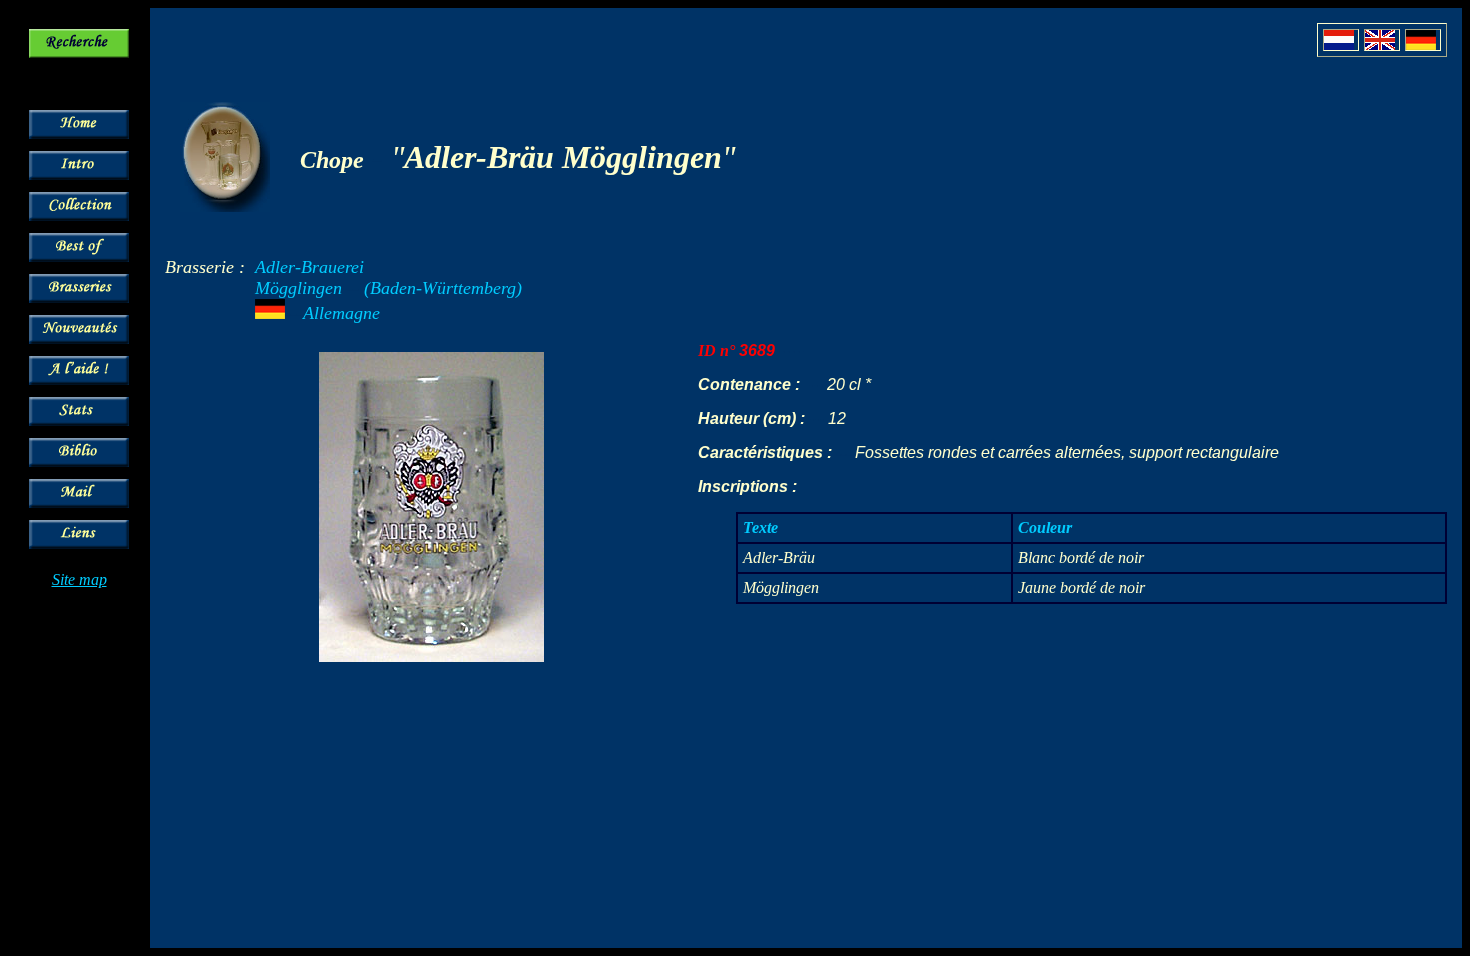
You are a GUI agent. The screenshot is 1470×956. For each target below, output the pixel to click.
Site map (79, 579)
